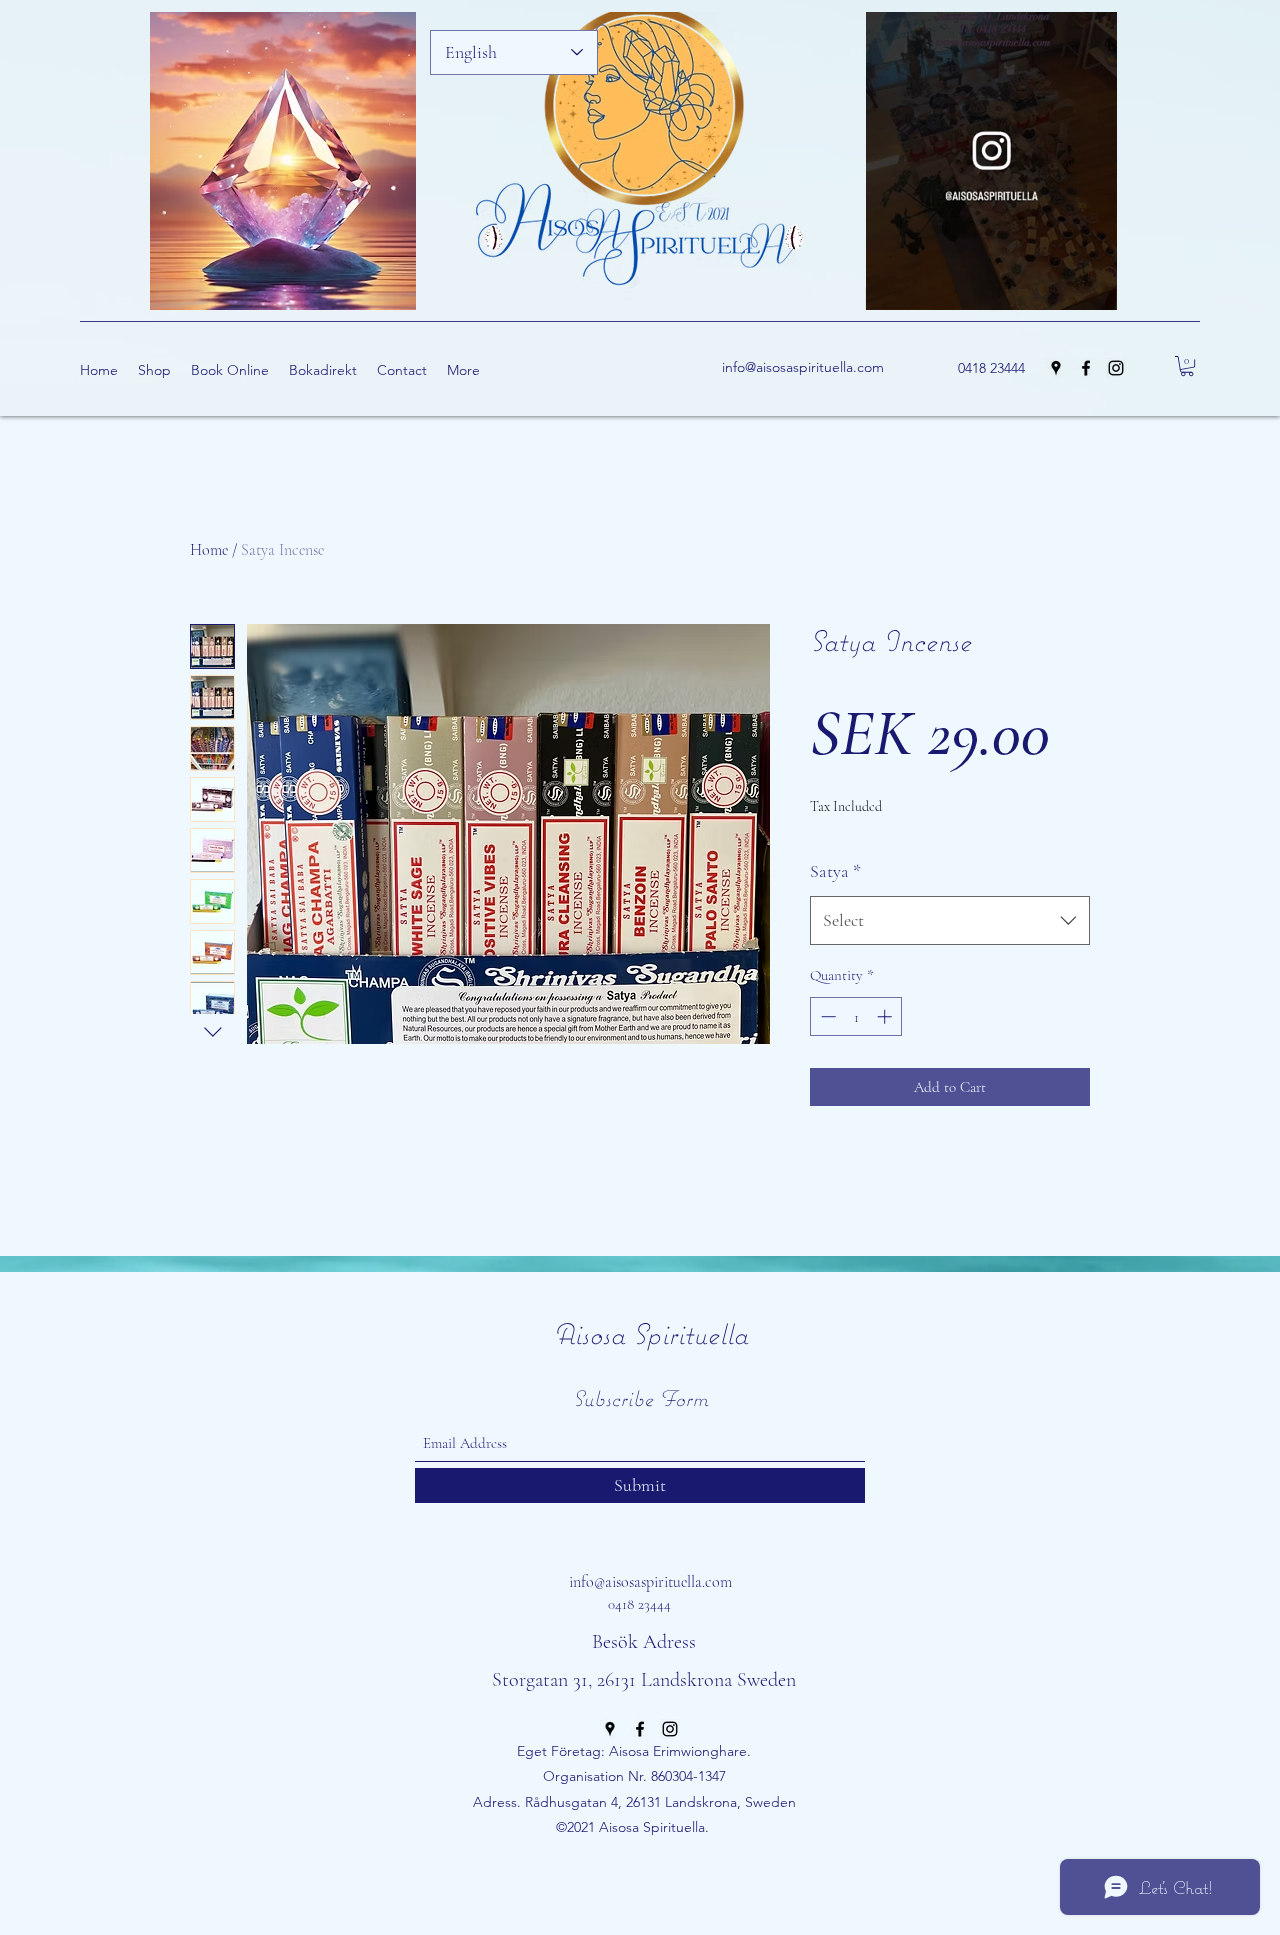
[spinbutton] (856, 1016)
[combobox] (950, 921)
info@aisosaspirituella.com (803, 367)
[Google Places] (1056, 368)
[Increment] (886, 1016)
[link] (1187, 366)
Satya (835, 871)
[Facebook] (1086, 368)
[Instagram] (1116, 368)
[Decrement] (826, 1016)
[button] (1091, 288)
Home (209, 550)
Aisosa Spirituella (650, 1333)
